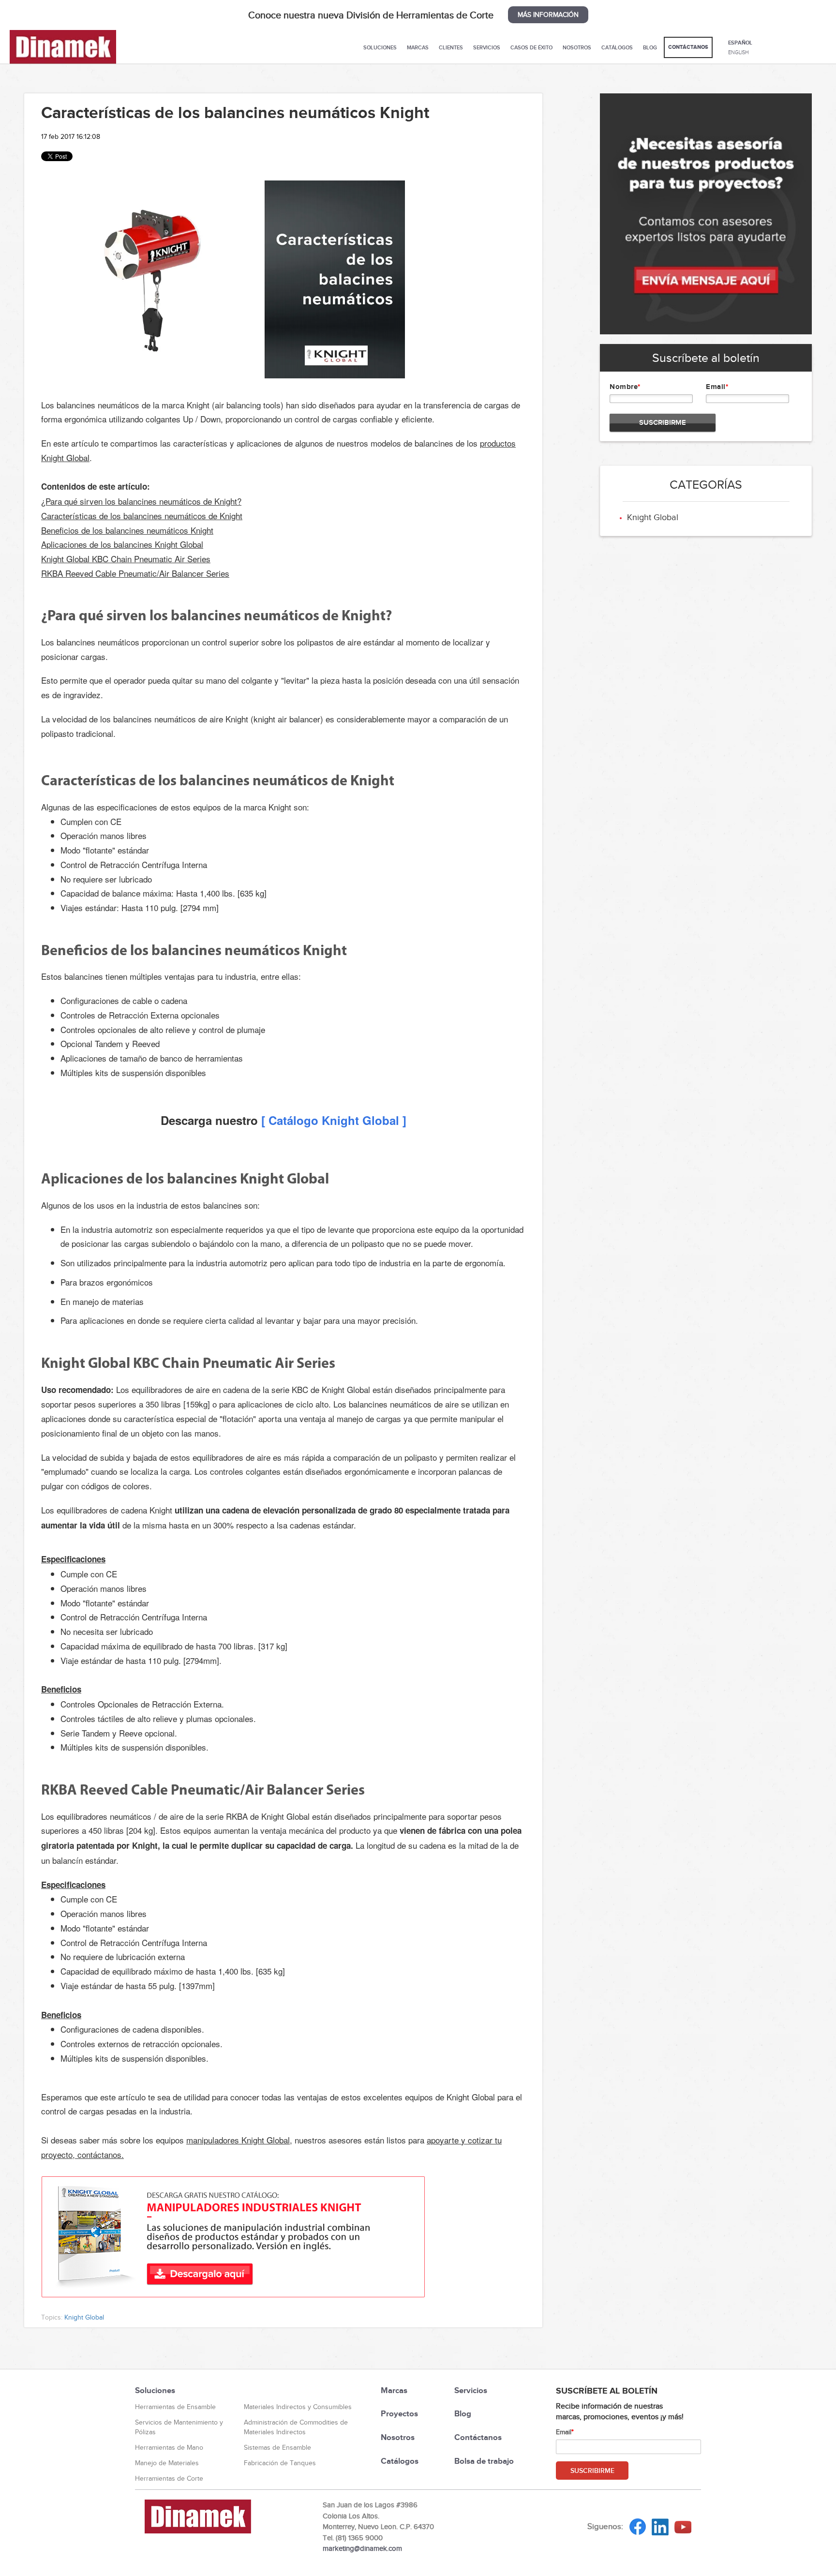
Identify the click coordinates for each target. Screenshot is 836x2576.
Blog (650, 47)
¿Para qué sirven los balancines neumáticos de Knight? (141, 501)
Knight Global (84, 2317)
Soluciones (380, 47)
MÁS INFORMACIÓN (548, 15)
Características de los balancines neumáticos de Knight (142, 516)
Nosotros (577, 47)
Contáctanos (688, 47)
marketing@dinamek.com (362, 2548)
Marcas (418, 47)
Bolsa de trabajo (484, 2461)
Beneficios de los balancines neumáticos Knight (127, 530)
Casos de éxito (531, 47)
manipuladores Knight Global (238, 2140)
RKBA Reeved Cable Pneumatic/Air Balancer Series (135, 573)
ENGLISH (739, 52)
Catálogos (617, 47)
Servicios (487, 47)
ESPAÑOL (740, 43)
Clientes (451, 47)
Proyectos (399, 2414)
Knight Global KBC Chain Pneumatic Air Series (126, 559)
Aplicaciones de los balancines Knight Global (122, 544)
